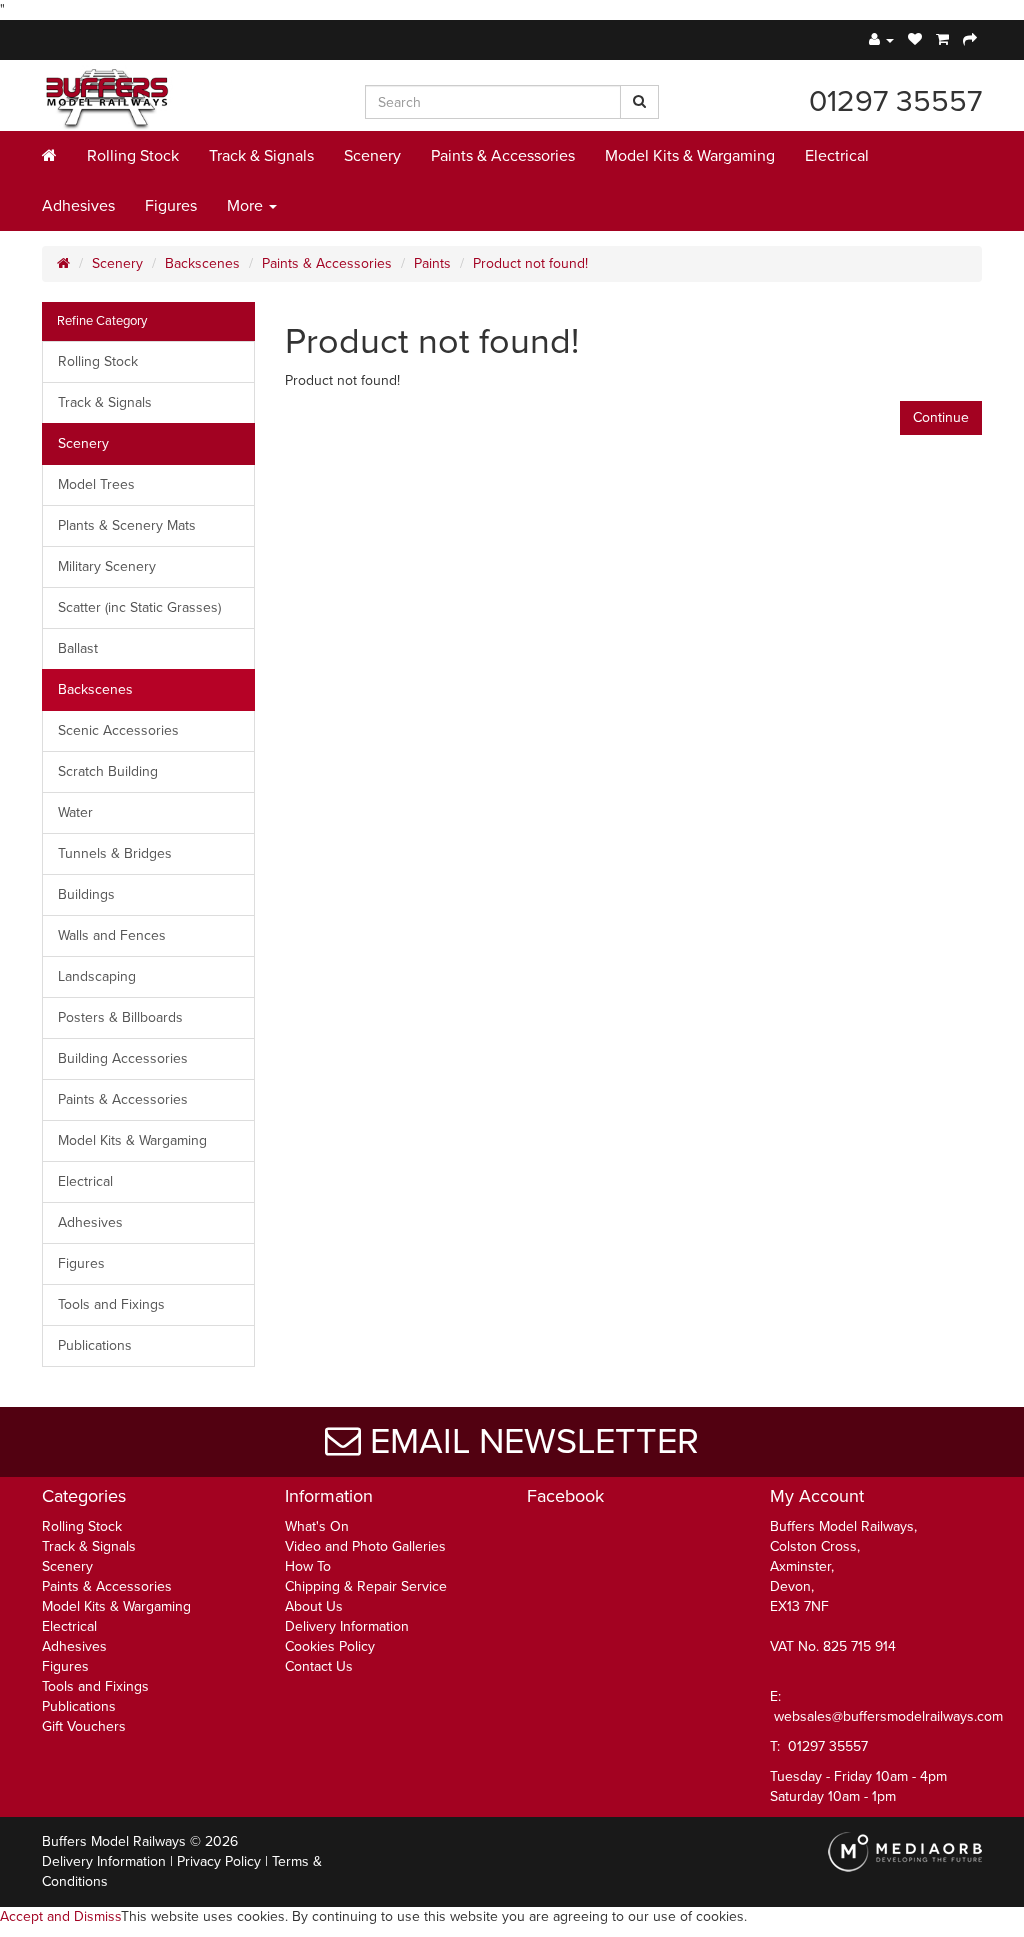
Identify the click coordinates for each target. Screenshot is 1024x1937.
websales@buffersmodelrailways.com (888, 1716)
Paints (432, 263)
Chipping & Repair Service (366, 1586)
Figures (171, 206)
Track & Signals (261, 156)
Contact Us (319, 1666)
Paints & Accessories (503, 156)
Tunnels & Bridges (115, 853)
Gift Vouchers (84, 1726)
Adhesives (78, 206)
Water (75, 812)
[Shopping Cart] (942, 39)
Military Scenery (107, 566)
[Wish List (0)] (915, 39)
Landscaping (97, 976)
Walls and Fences (112, 935)
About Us (314, 1606)
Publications (95, 1345)
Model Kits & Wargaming (690, 156)
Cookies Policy (330, 1646)
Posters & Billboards (120, 1017)
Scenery (372, 156)
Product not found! (530, 263)
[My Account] (881, 39)
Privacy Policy (219, 1861)
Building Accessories (123, 1058)
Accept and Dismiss (60, 1916)
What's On (317, 1526)
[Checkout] (970, 39)
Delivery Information (347, 1626)
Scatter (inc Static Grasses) (139, 607)
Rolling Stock (133, 156)
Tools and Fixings (111, 1304)
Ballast (78, 648)
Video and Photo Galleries (365, 1546)
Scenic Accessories (118, 730)
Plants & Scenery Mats (127, 525)
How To (308, 1566)
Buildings (86, 894)
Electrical (837, 156)
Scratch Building (108, 771)
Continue (941, 417)
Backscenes (202, 263)
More (247, 206)
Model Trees (96, 484)
